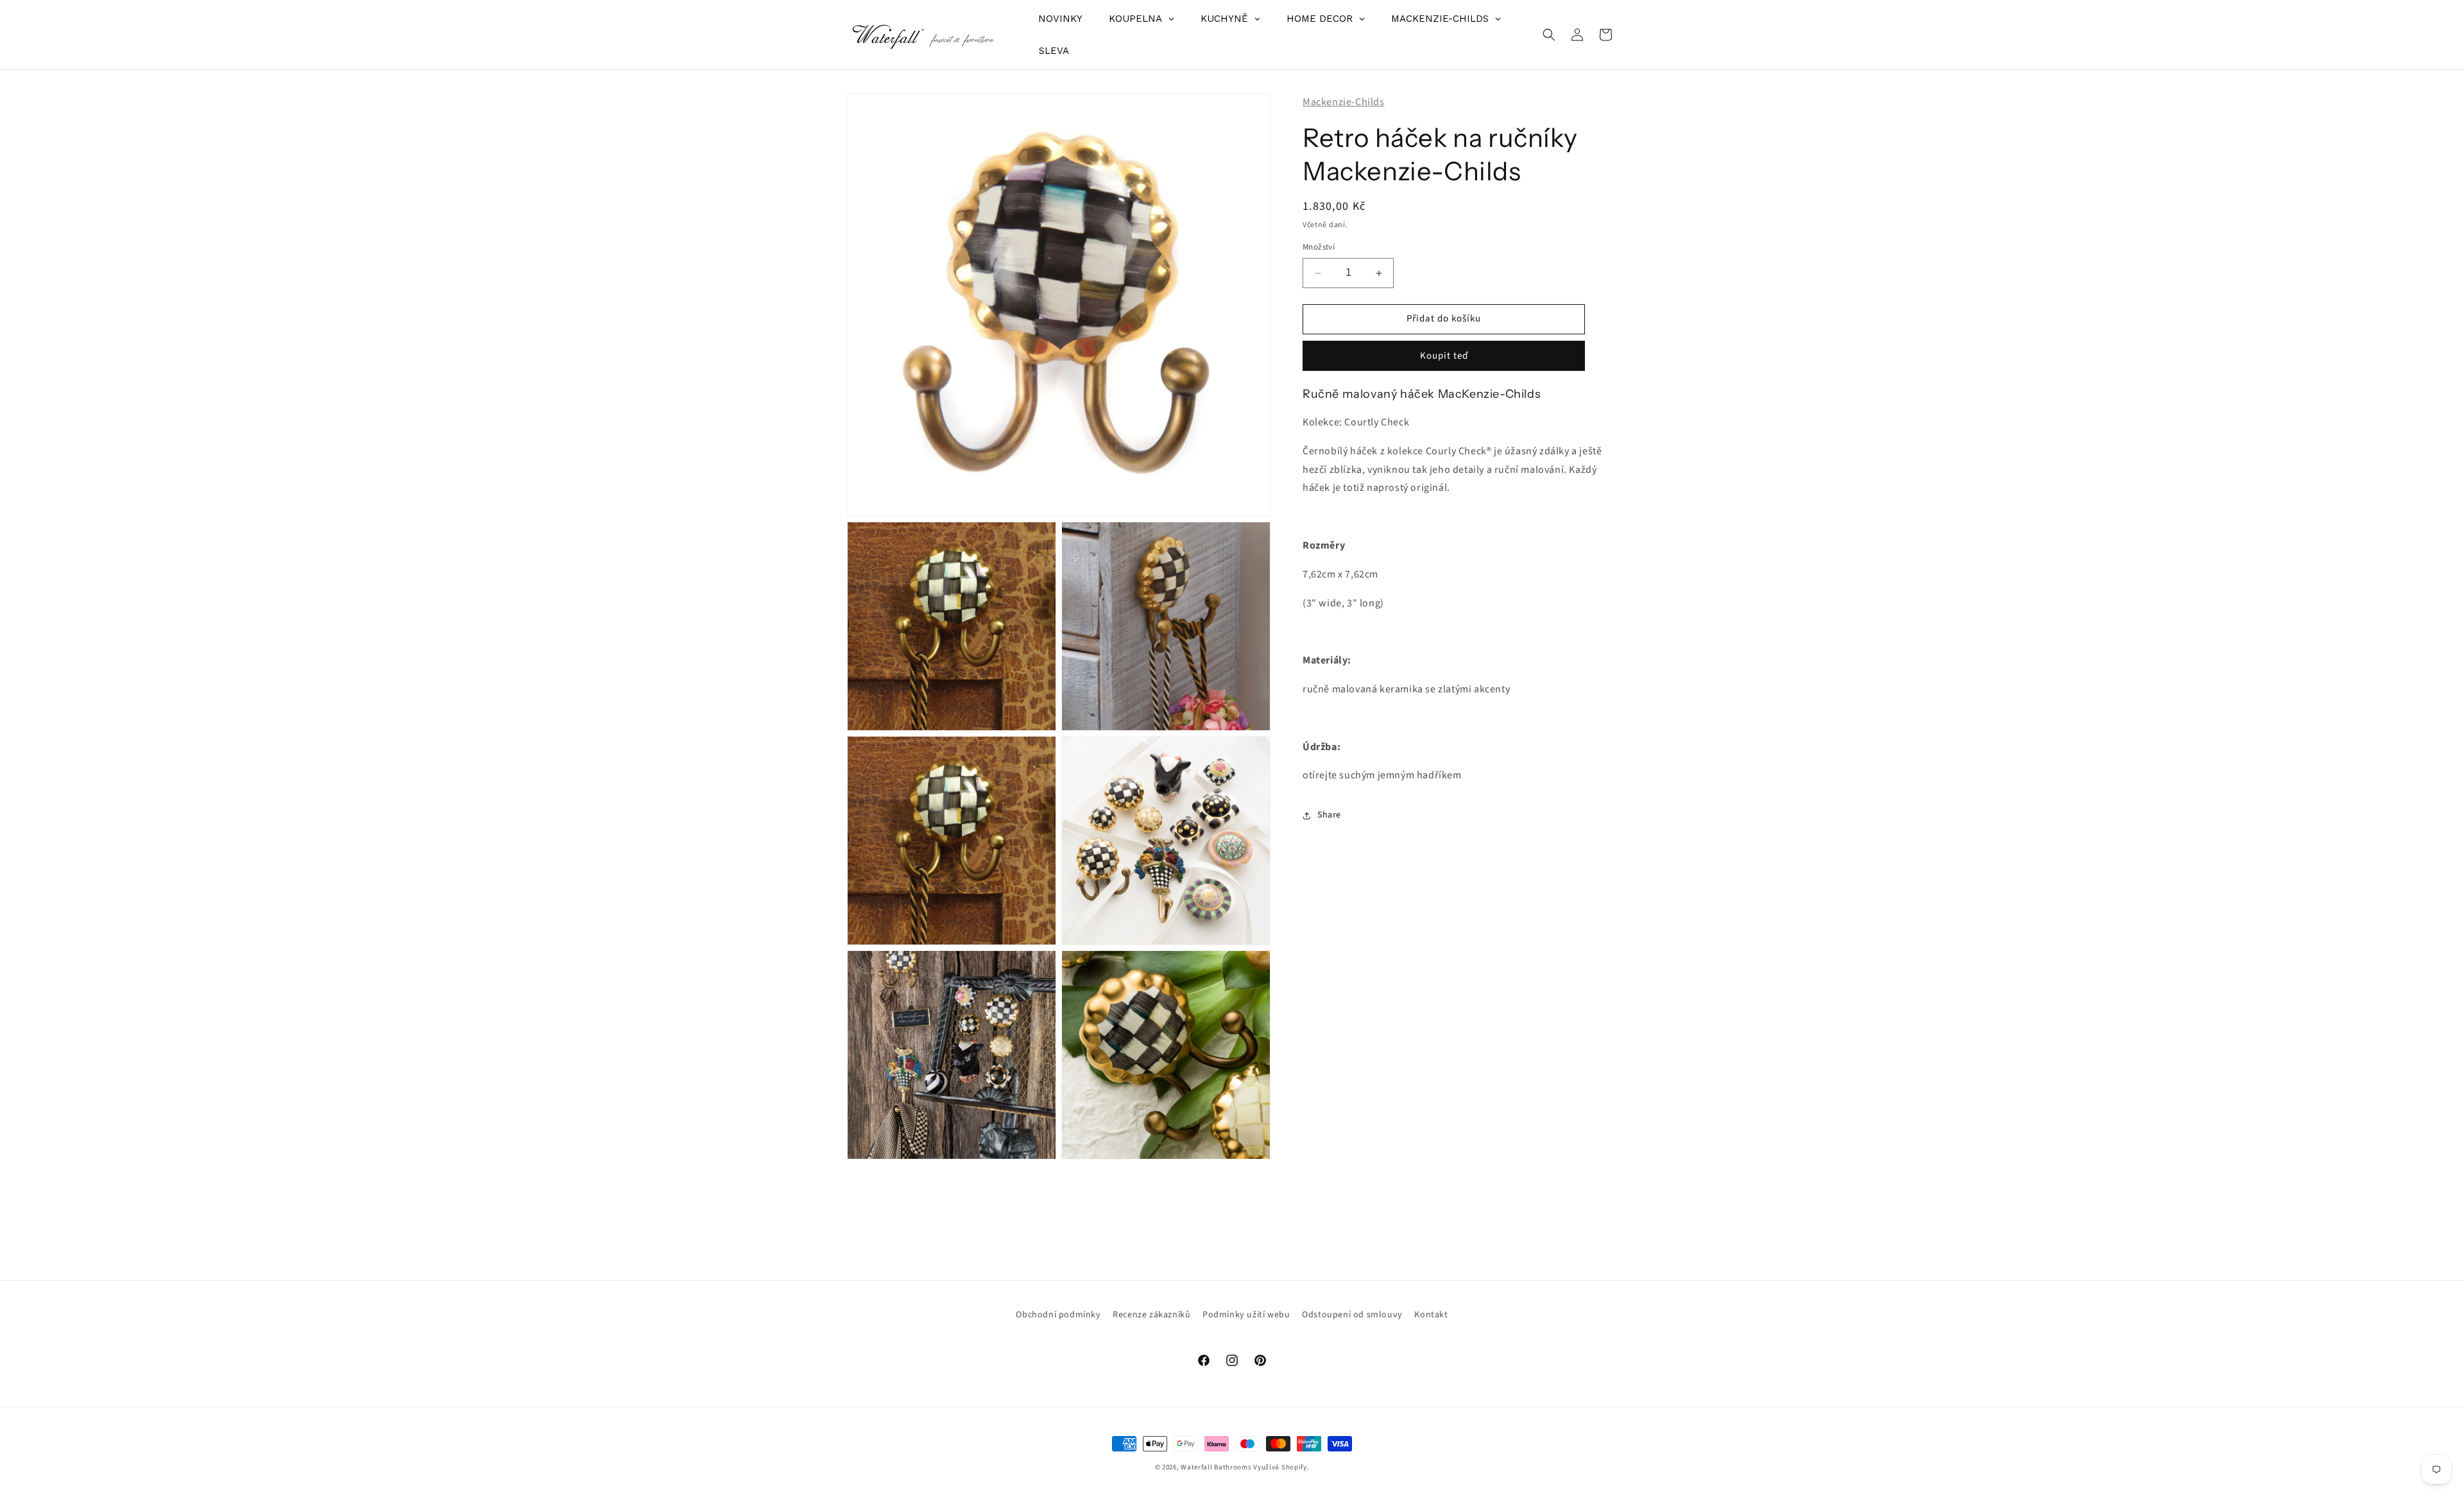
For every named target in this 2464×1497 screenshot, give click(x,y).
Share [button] (1329, 815)
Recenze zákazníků (1151, 1315)
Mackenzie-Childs (1344, 102)
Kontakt (1431, 1315)
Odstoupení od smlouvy (1352, 1315)
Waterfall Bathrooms (1216, 1467)
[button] (1549, 35)
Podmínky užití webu (1246, 1315)
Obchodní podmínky (1058, 1315)
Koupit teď (1444, 356)
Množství (1319, 248)
